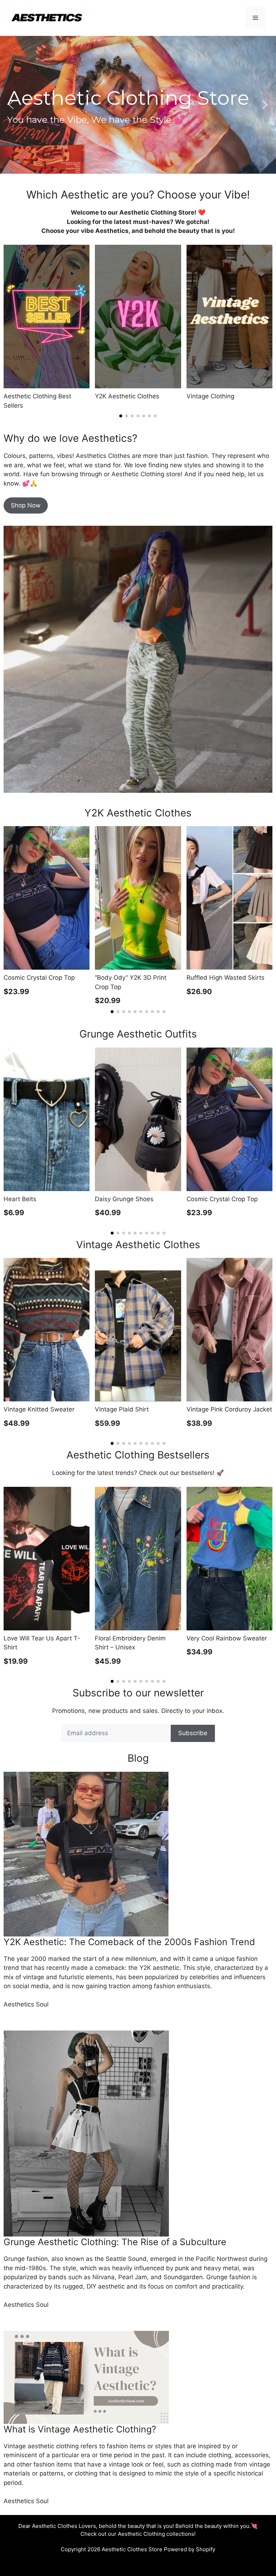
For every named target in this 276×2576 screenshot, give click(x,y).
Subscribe (193, 1733)
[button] (11, 105)
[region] (138, 105)
